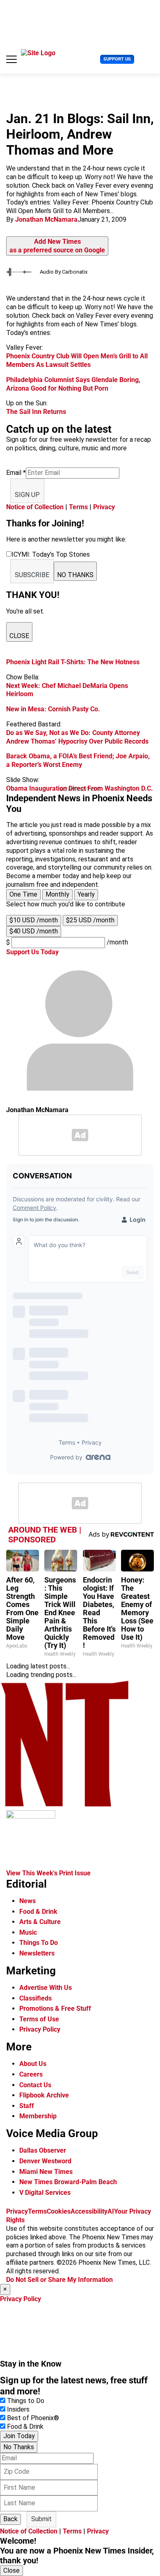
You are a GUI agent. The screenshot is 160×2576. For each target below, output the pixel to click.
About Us (33, 2064)
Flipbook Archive (44, 2095)
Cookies (59, 2211)
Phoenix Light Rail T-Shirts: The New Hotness (73, 662)
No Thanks (19, 2447)
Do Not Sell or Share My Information (59, 2280)
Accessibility (89, 2211)
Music (28, 1932)
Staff (27, 2106)
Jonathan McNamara (46, 219)
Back (10, 2519)
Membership (38, 2116)
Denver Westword (45, 2161)
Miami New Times (46, 2172)
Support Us (117, 59)
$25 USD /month (90, 920)
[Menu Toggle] (11, 59)
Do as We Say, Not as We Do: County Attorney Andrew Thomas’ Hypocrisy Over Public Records (77, 737)
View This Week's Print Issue (48, 1873)
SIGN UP (27, 495)
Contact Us (35, 2085)
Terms (78, 507)
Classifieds (35, 1998)
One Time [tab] (23, 894)
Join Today (19, 2436)
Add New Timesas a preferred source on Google (57, 246)
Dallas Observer (43, 2150)
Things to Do (26, 2401)
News (27, 1901)
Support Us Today (32, 952)
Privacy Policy (40, 2029)
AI (111, 2211)
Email (16, 473)
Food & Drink (38, 1912)
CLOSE (19, 636)
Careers (31, 2074)
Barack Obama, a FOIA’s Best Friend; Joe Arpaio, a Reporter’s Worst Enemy (78, 760)
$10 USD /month (34, 920)
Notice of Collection (35, 507)
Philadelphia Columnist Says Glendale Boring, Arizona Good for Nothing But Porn (73, 384)
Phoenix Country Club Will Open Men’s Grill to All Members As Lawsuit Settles (77, 360)
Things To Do (39, 1943)
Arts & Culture (40, 1922)
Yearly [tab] (86, 894)
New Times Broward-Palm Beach (68, 2182)
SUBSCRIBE (32, 575)
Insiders (18, 2409)
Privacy (104, 507)
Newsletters (37, 1953)
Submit (41, 2519)
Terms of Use (39, 2019)
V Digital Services (45, 2193)
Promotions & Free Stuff (55, 2008)
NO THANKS (75, 575)
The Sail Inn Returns (36, 412)
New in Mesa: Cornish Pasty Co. (53, 709)
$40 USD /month (34, 931)
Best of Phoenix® (33, 2418)
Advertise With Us (46, 1988)
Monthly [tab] (57, 894)
